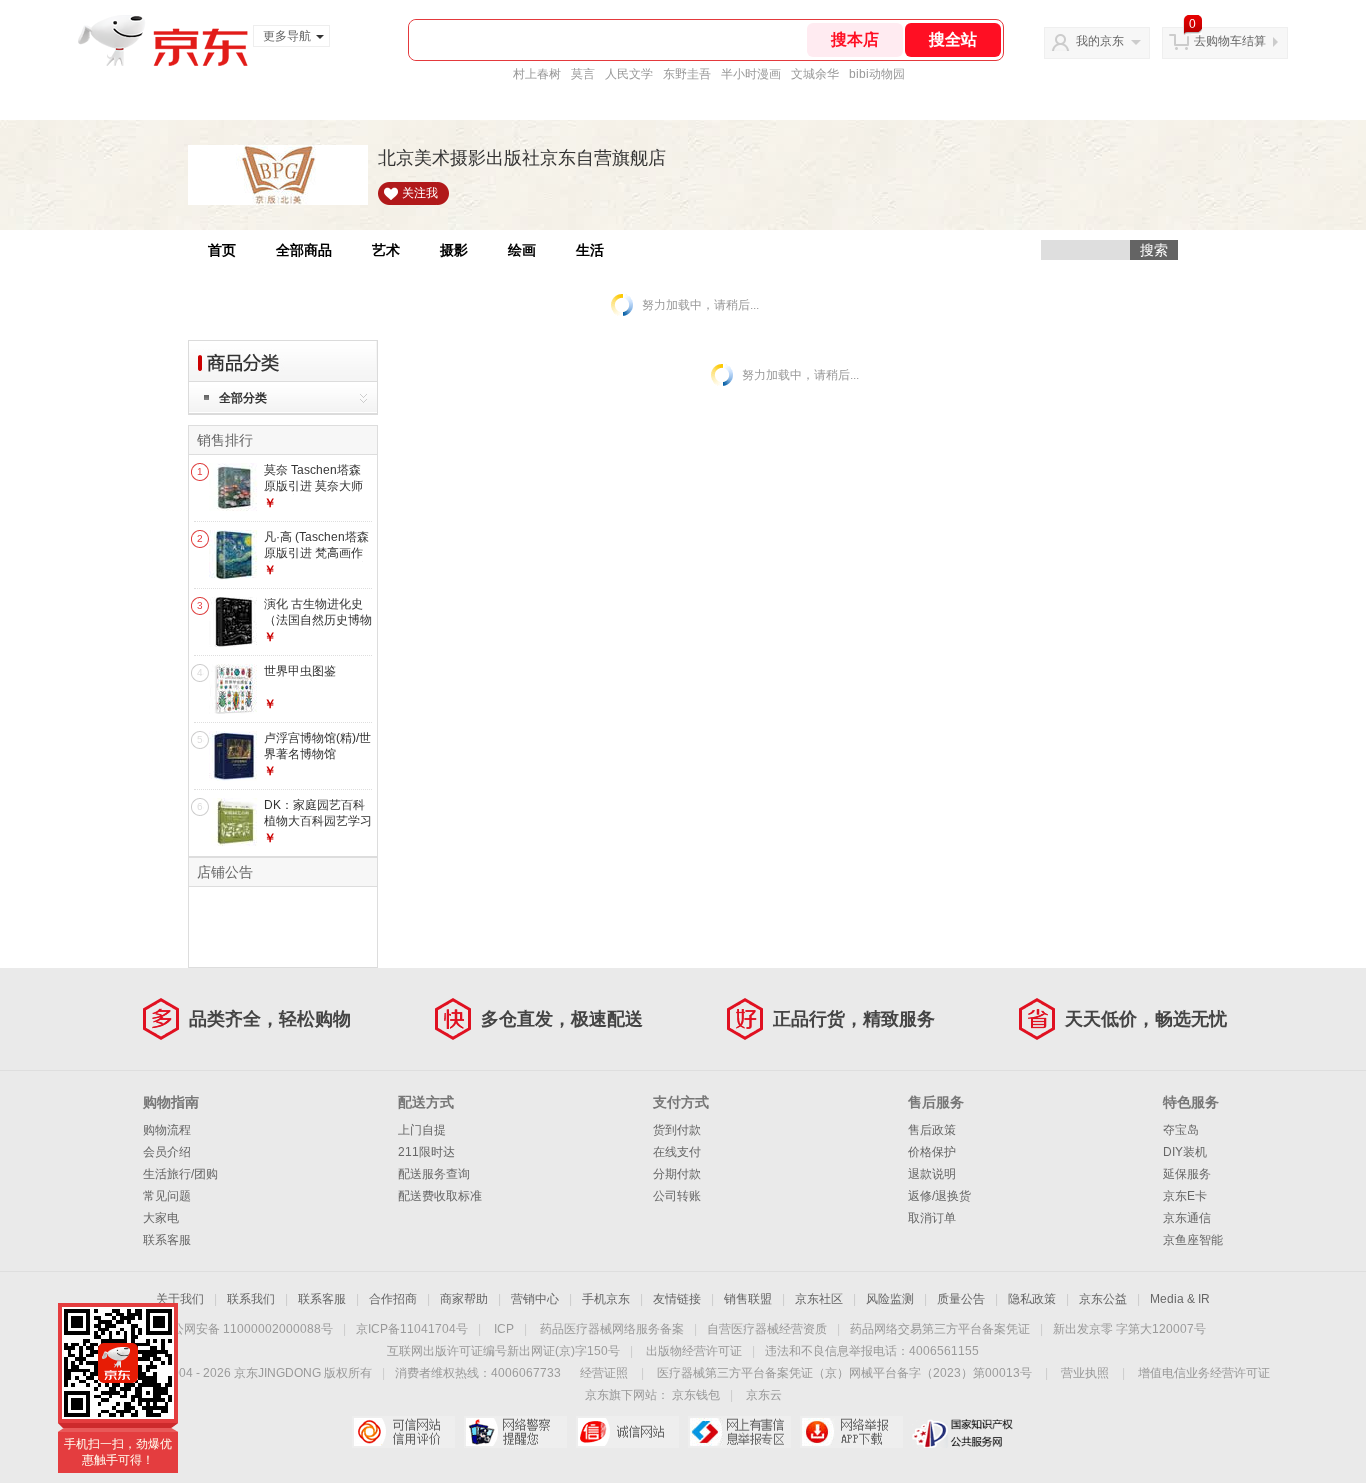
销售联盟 (748, 1299)
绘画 (522, 250)
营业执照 (1085, 1373)
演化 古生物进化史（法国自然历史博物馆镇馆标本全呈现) (318, 619)
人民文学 (629, 74)
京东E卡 (1185, 1196)
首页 (222, 250)
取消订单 (932, 1218)
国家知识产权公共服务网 (963, 1432)
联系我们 (251, 1299)
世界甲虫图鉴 (300, 671)
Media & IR (1180, 1299)
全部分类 (243, 398)
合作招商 (393, 1299)
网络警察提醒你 (515, 1432)
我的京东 (1100, 41)
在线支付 (677, 1152)
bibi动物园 (877, 74)
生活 (590, 250)
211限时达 (426, 1152)
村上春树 (537, 74)
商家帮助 (464, 1299)
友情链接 (677, 1299)
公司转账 (677, 1196)
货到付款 (677, 1130)
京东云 (764, 1395)
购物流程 (167, 1130)
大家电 (161, 1218)
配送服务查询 (434, 1174)
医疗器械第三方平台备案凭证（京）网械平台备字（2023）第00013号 (844, 1373)
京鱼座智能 (1193, 1240)
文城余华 (815, 74)
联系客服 (167, 1240)
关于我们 (180, 1299)
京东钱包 (696, 1395)
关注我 (420, 193)
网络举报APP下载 (851, 1432)
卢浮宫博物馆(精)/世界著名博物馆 (317, 746)
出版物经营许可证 (694, 1351)
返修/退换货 (939, 1196)
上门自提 (422, 1130)
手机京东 (606, 1299)
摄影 (454, 250)
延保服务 (1187, 1174)
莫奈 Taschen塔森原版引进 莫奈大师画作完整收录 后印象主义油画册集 (313, 493)
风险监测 (890, 1299)
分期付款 (677, 1174)
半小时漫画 (751, 74)
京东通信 (1187, 1218)
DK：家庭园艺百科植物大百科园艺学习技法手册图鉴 (318, 820)
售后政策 (932, 1130)
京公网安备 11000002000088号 (246, 1329)
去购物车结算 (1230, 41)
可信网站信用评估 (403, 1432)
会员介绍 (167, 1152)
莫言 (583, 74)
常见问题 (167, 1196)
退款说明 (932, 1174)
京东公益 (1103, 1299)
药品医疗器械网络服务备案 (612, 1329)
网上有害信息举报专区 (739, 1432)
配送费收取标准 (440, 1196)
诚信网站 (627, 1432)
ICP (504, 1329)
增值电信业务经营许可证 (1204, 1373)
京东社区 (819, 1299)
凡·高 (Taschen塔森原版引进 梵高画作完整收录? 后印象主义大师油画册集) (317, 560)
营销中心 (535, 1299)
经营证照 (604, 1373)
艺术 (386, 250)
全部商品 (304, 250)
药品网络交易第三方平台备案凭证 (940, 1329)
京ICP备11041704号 (412, 1329)
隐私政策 (1032, 1299)
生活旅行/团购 (180, 1174)
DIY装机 (1185, 1152)
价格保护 (932, 1152)
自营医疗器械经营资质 (767, 1329)
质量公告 (961, 1299)
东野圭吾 (687, 74)
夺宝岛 (1181, 1130)
